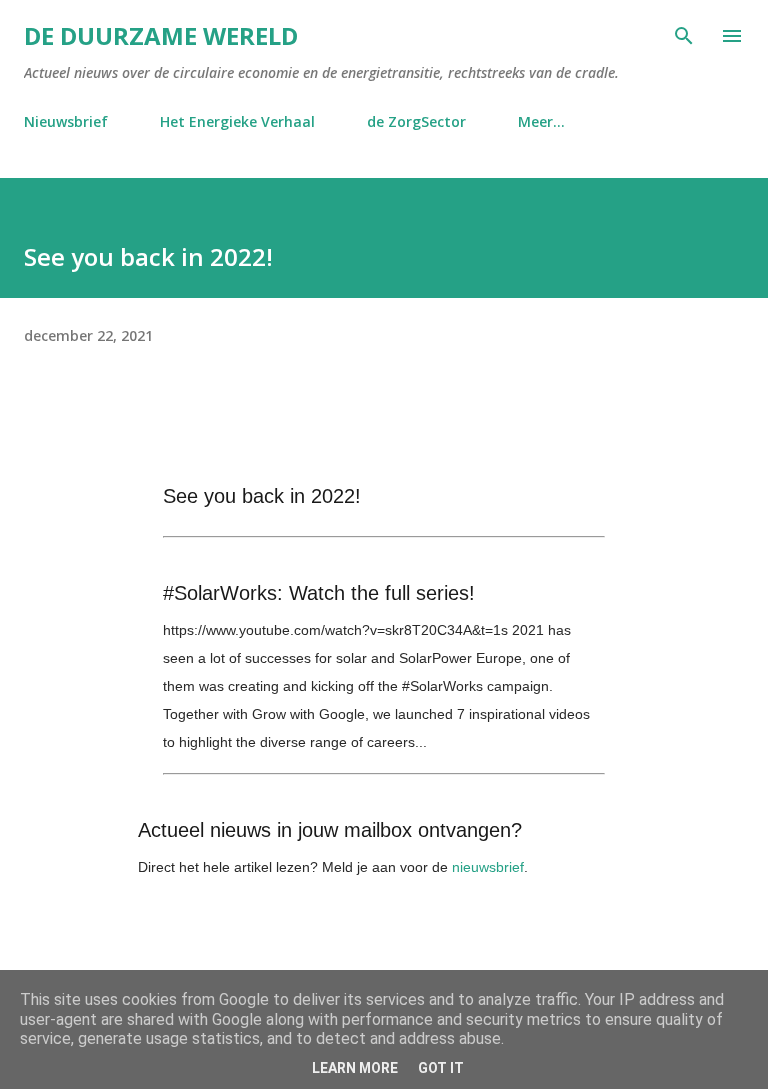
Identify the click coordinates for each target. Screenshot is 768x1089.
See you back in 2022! (262, 496)
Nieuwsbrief (66, 121)
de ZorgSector (416, 121)
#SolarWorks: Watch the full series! (319, 593)
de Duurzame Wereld (161, 35)
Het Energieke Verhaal (237, 121)
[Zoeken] (684, 36)
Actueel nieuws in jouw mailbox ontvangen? (330, 830)
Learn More (355, 1068)
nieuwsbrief (488, 867)
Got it (441, 1068)
